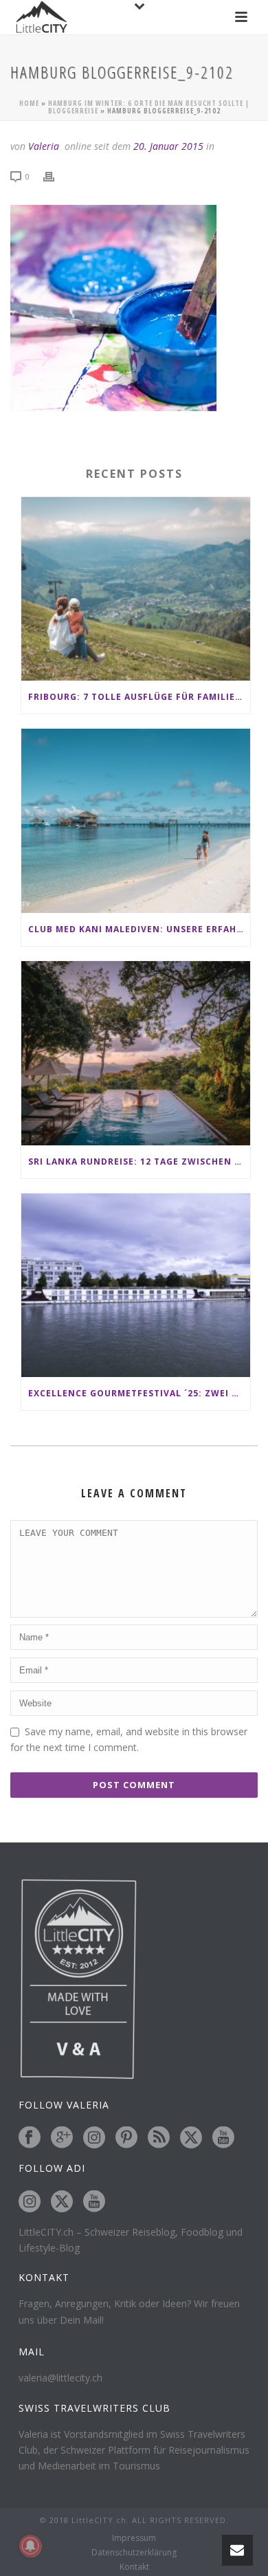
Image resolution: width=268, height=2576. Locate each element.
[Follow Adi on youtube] (94, 2202)
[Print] (56, 176)
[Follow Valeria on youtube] (223, 2138)
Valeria (44, 146)
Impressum (134, 2538)
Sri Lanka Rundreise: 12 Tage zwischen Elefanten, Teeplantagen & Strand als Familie (139, 1162)
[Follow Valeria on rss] (159, 2138)
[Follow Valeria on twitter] (191, 2138)
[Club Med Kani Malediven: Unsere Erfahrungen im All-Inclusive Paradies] (136, 821)
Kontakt (134, 2567)
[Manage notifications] (30, 2546)
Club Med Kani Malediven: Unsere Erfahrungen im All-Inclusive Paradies (139, 929)
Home (29, 103)
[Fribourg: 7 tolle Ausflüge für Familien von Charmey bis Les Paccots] (136, 589)
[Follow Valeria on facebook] (30, 2138)
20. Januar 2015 (168, 146)
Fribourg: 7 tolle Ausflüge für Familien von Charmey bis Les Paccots (139, 697)
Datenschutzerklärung (134, 2553)
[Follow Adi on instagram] (30, 2202)
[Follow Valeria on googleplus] (62, 2138)
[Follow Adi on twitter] (62, 2202)
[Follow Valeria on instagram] (94, 2138)
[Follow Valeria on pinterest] (126, 2138)
